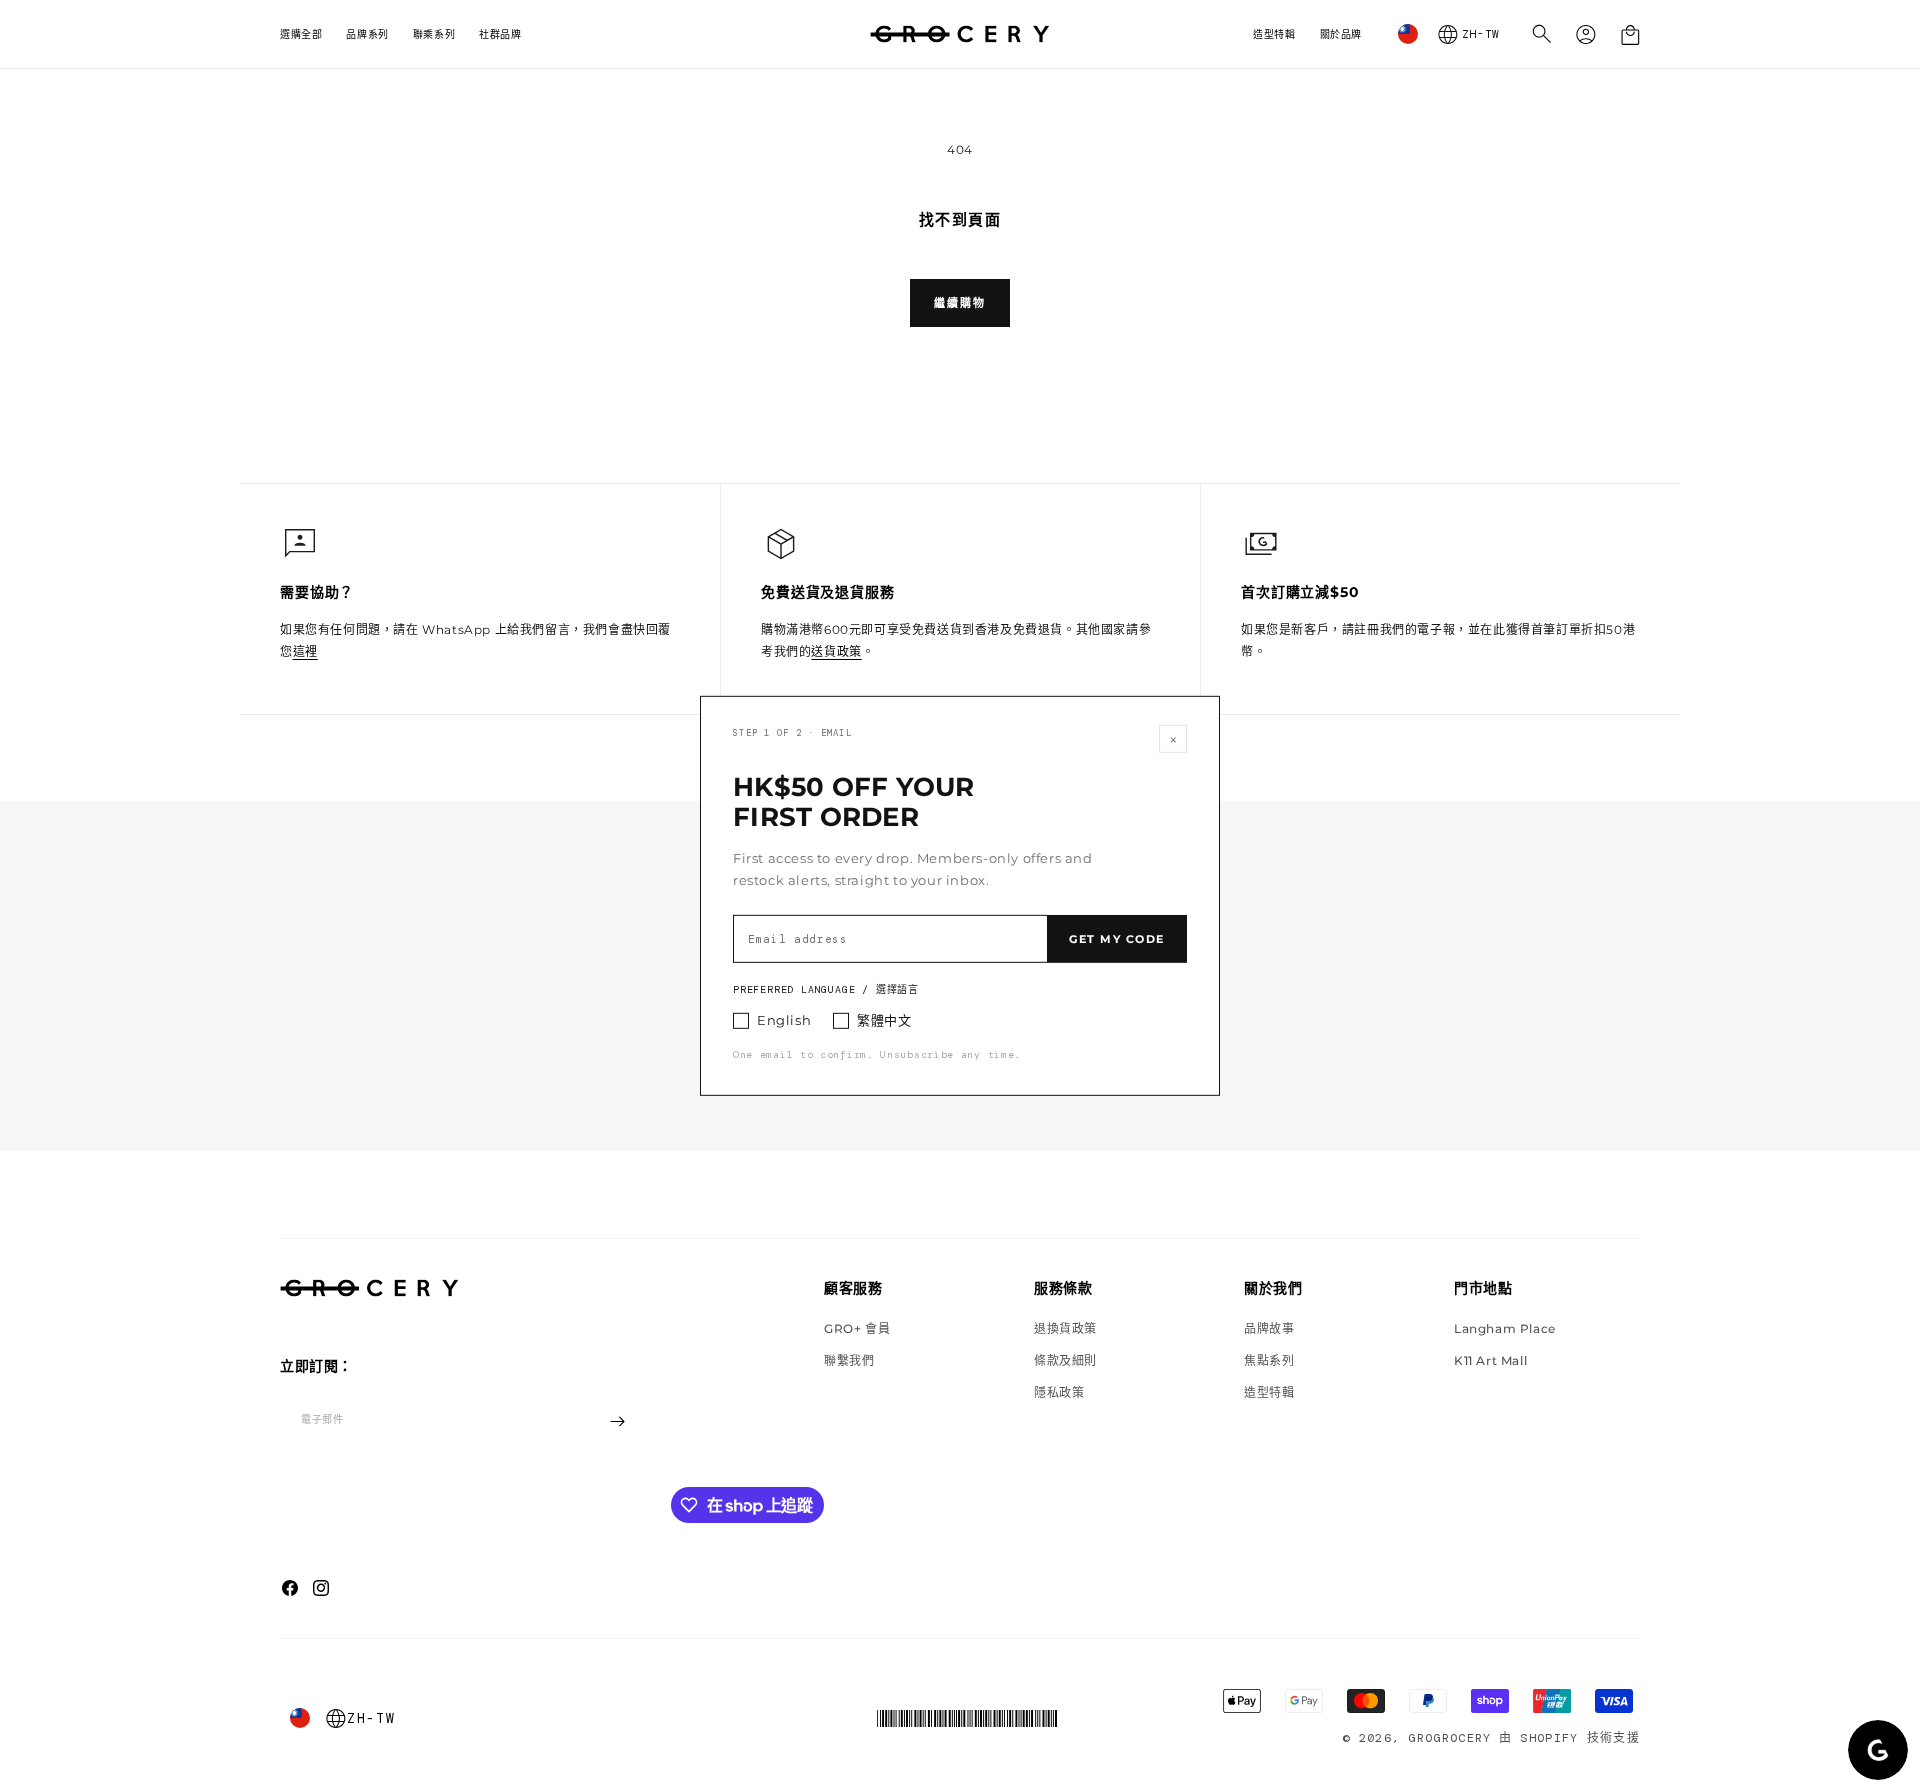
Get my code (1117, 939)
